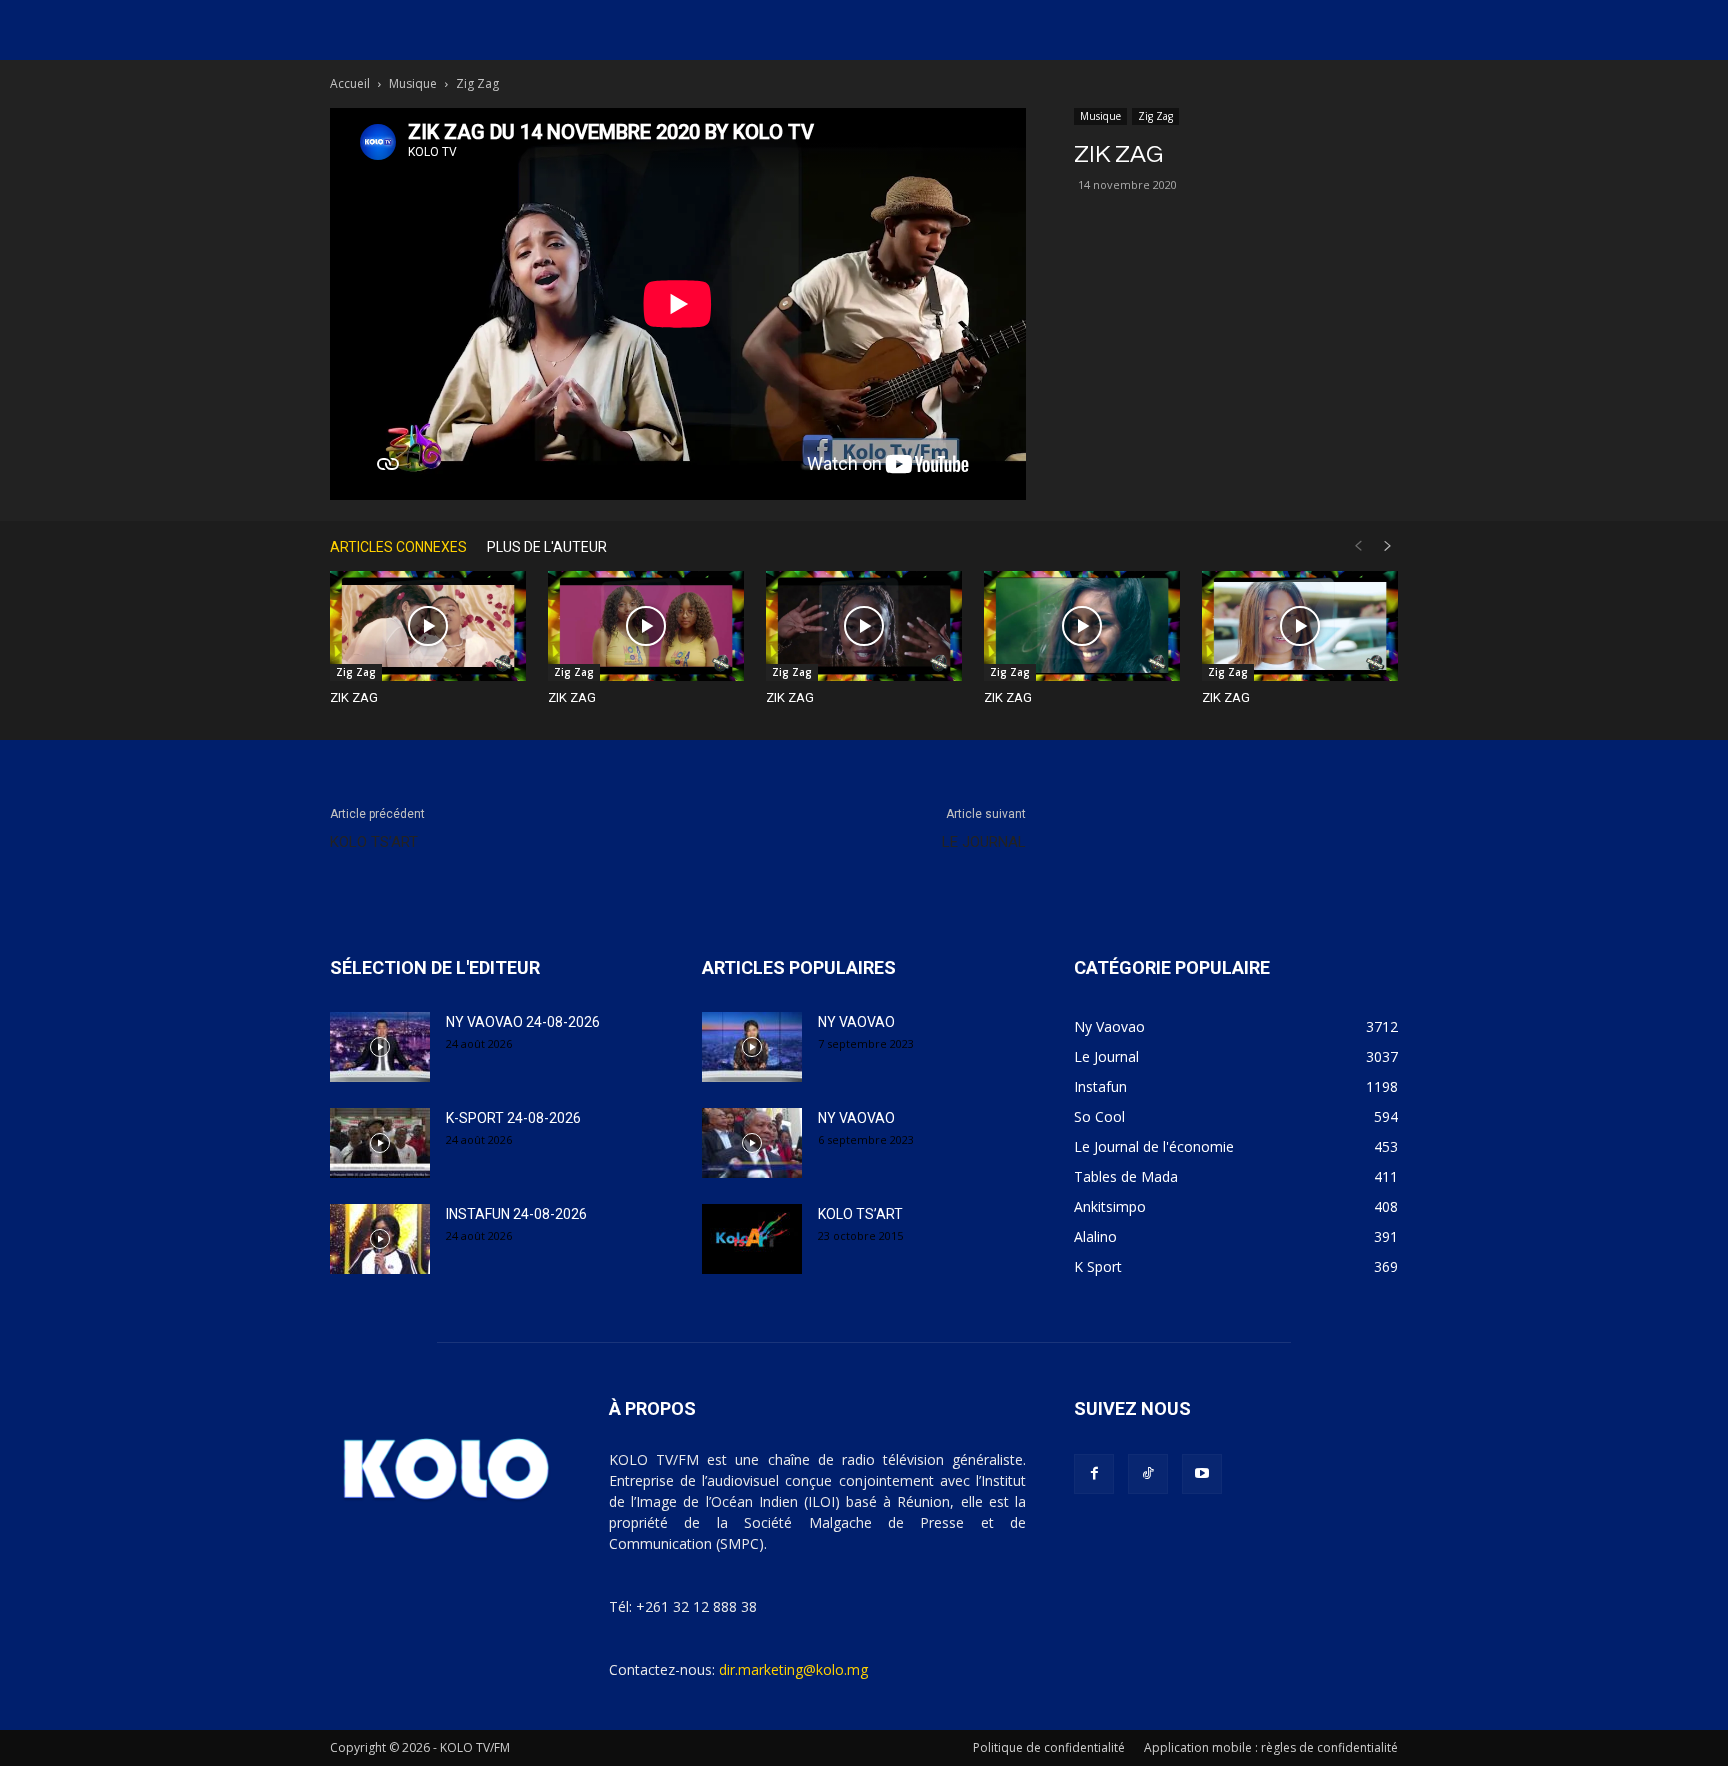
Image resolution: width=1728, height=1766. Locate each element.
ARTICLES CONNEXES (398, 547)
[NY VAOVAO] (752, 1047)
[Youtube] (1202, 1474)
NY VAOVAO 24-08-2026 (523, 1022)
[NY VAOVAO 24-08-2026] (380, 1047)
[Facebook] (1094, 1474)
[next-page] (1388, 546)
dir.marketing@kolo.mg (793, 1669)
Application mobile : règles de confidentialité (1271, 1747)
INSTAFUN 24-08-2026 (516, 1214)
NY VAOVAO (856, 1022)
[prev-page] (1358, 546)
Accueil (350, 83)
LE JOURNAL (984, 842)
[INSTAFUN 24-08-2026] (380, 1239)
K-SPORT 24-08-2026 (513, 1118)
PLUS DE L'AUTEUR (547, 547)
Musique (413, 83)
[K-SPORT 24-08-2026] (380, 1143)
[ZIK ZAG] (428, 626)
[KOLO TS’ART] (752, 1239)
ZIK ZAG (354, 697)
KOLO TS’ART (374, 842)
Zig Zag (1155, 116)
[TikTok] (1148, 1474)
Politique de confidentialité (1049, 1747)
